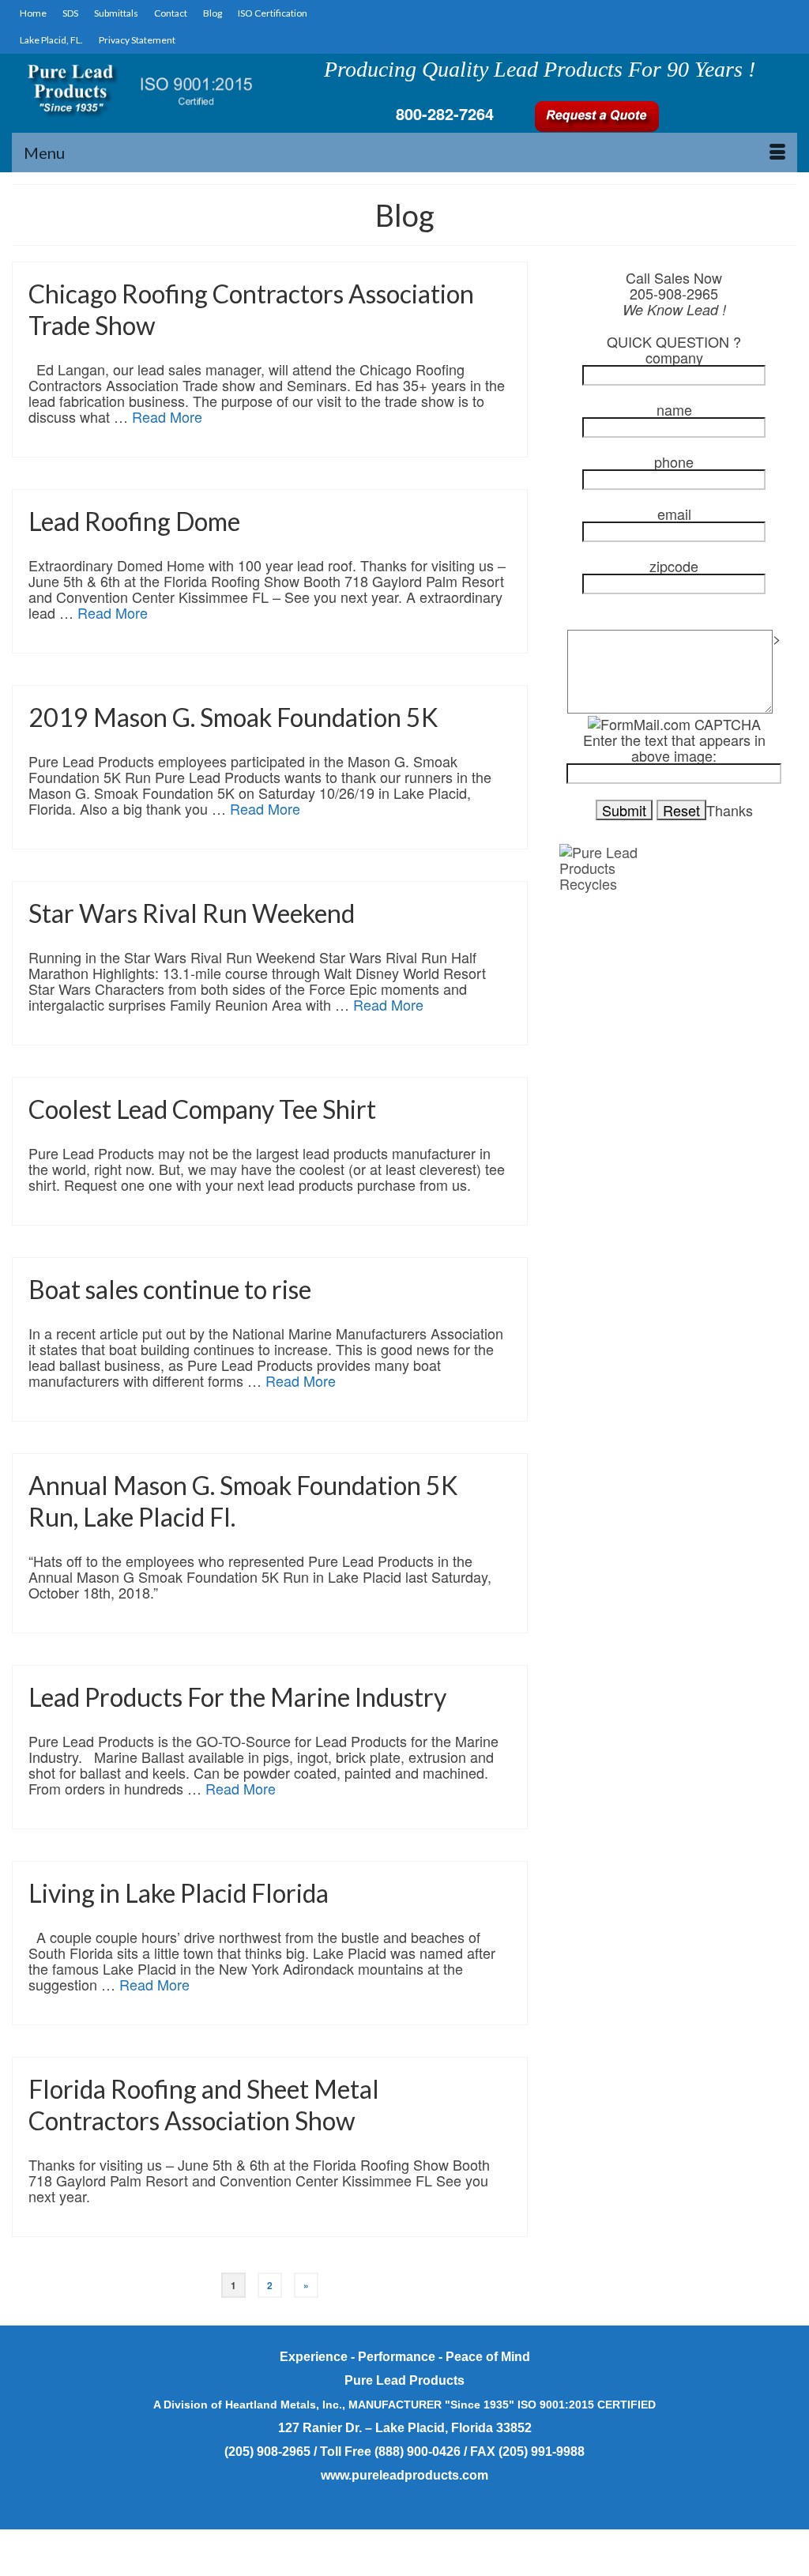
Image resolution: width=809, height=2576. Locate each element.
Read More (167, 416)
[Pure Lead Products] (135, 89)
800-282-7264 (445, 113)
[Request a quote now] (596, 114)
